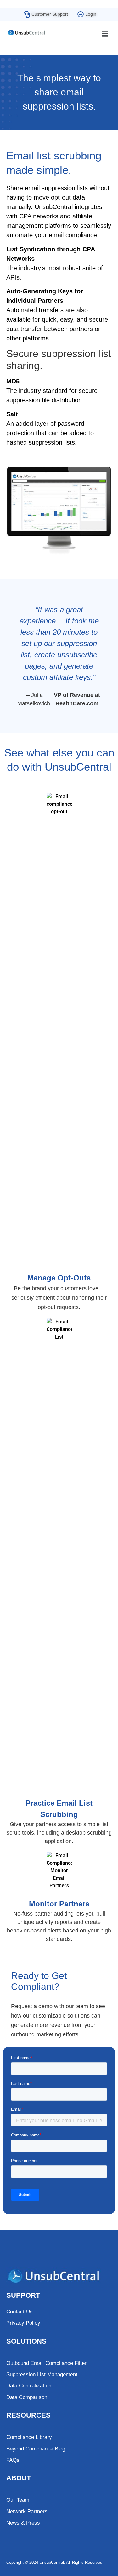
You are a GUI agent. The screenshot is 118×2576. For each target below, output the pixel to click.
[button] (105, 35)
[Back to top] (87, 2571)
